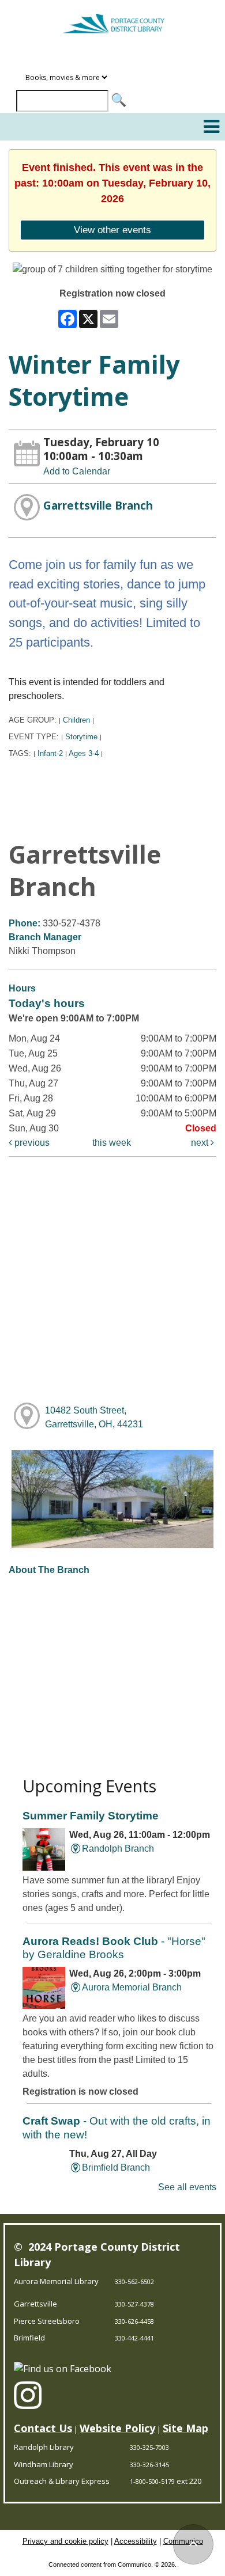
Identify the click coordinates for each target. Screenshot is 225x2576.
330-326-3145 (149, 2465)
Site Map (185, 2428)
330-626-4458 (134, 2321)
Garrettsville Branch (98, 505)
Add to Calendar (77, 471)
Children (76, 720)
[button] (211, 127)
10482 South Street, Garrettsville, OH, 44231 (94, 1417)
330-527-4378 (134, 2304)
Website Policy (117, 2428)
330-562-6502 (134, 2281)
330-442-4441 (134, 2338)
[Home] (112, 18)
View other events (112, 230)
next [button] (201, 1143)
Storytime (81, 737)
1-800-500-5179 (152, 2481)
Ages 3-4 (84, 753)
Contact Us (43, 2428)
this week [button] (112, 1143)
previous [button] (31, 1143)
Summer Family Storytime (91, 1816)
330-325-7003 (149, 2447)
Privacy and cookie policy (65, 2541)
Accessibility (136, 2541)
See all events (187, 2187)
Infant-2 (50, 753)
